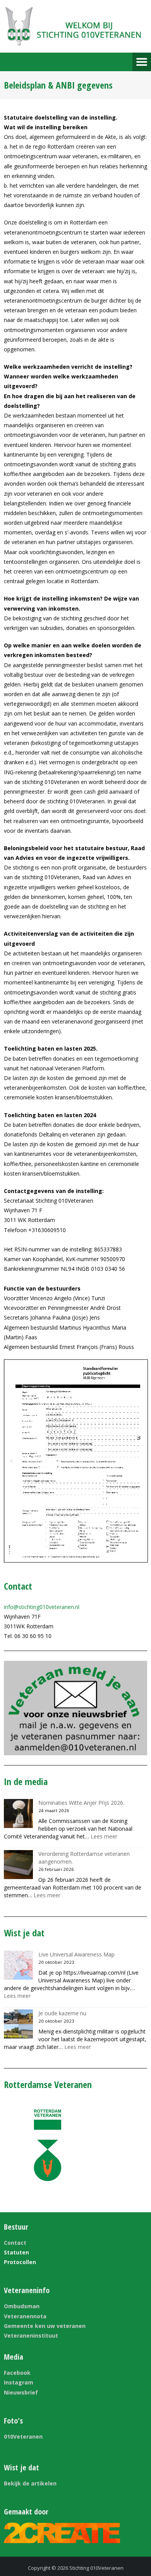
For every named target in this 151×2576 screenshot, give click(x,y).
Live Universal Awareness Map (76, 1954)
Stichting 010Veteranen (96, 2568)
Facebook (17, 2373)
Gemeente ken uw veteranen (45, 2326)
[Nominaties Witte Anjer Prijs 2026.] (18, 1813)
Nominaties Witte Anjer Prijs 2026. (81, 1803)
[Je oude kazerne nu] (18, 2024)
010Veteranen (23, 2437)
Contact (15, 2243)
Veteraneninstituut (31, 2336)
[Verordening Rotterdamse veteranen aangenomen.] (18, 1865)
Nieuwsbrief (21, 2392)
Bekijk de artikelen (30, 2483)
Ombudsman (22, 2306)
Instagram (19, 2382)
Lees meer (104, 1836)
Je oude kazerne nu (62, 2013)
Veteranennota (25, 2316)
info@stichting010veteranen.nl (42, 1607)
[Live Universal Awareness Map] (18, 1965)
